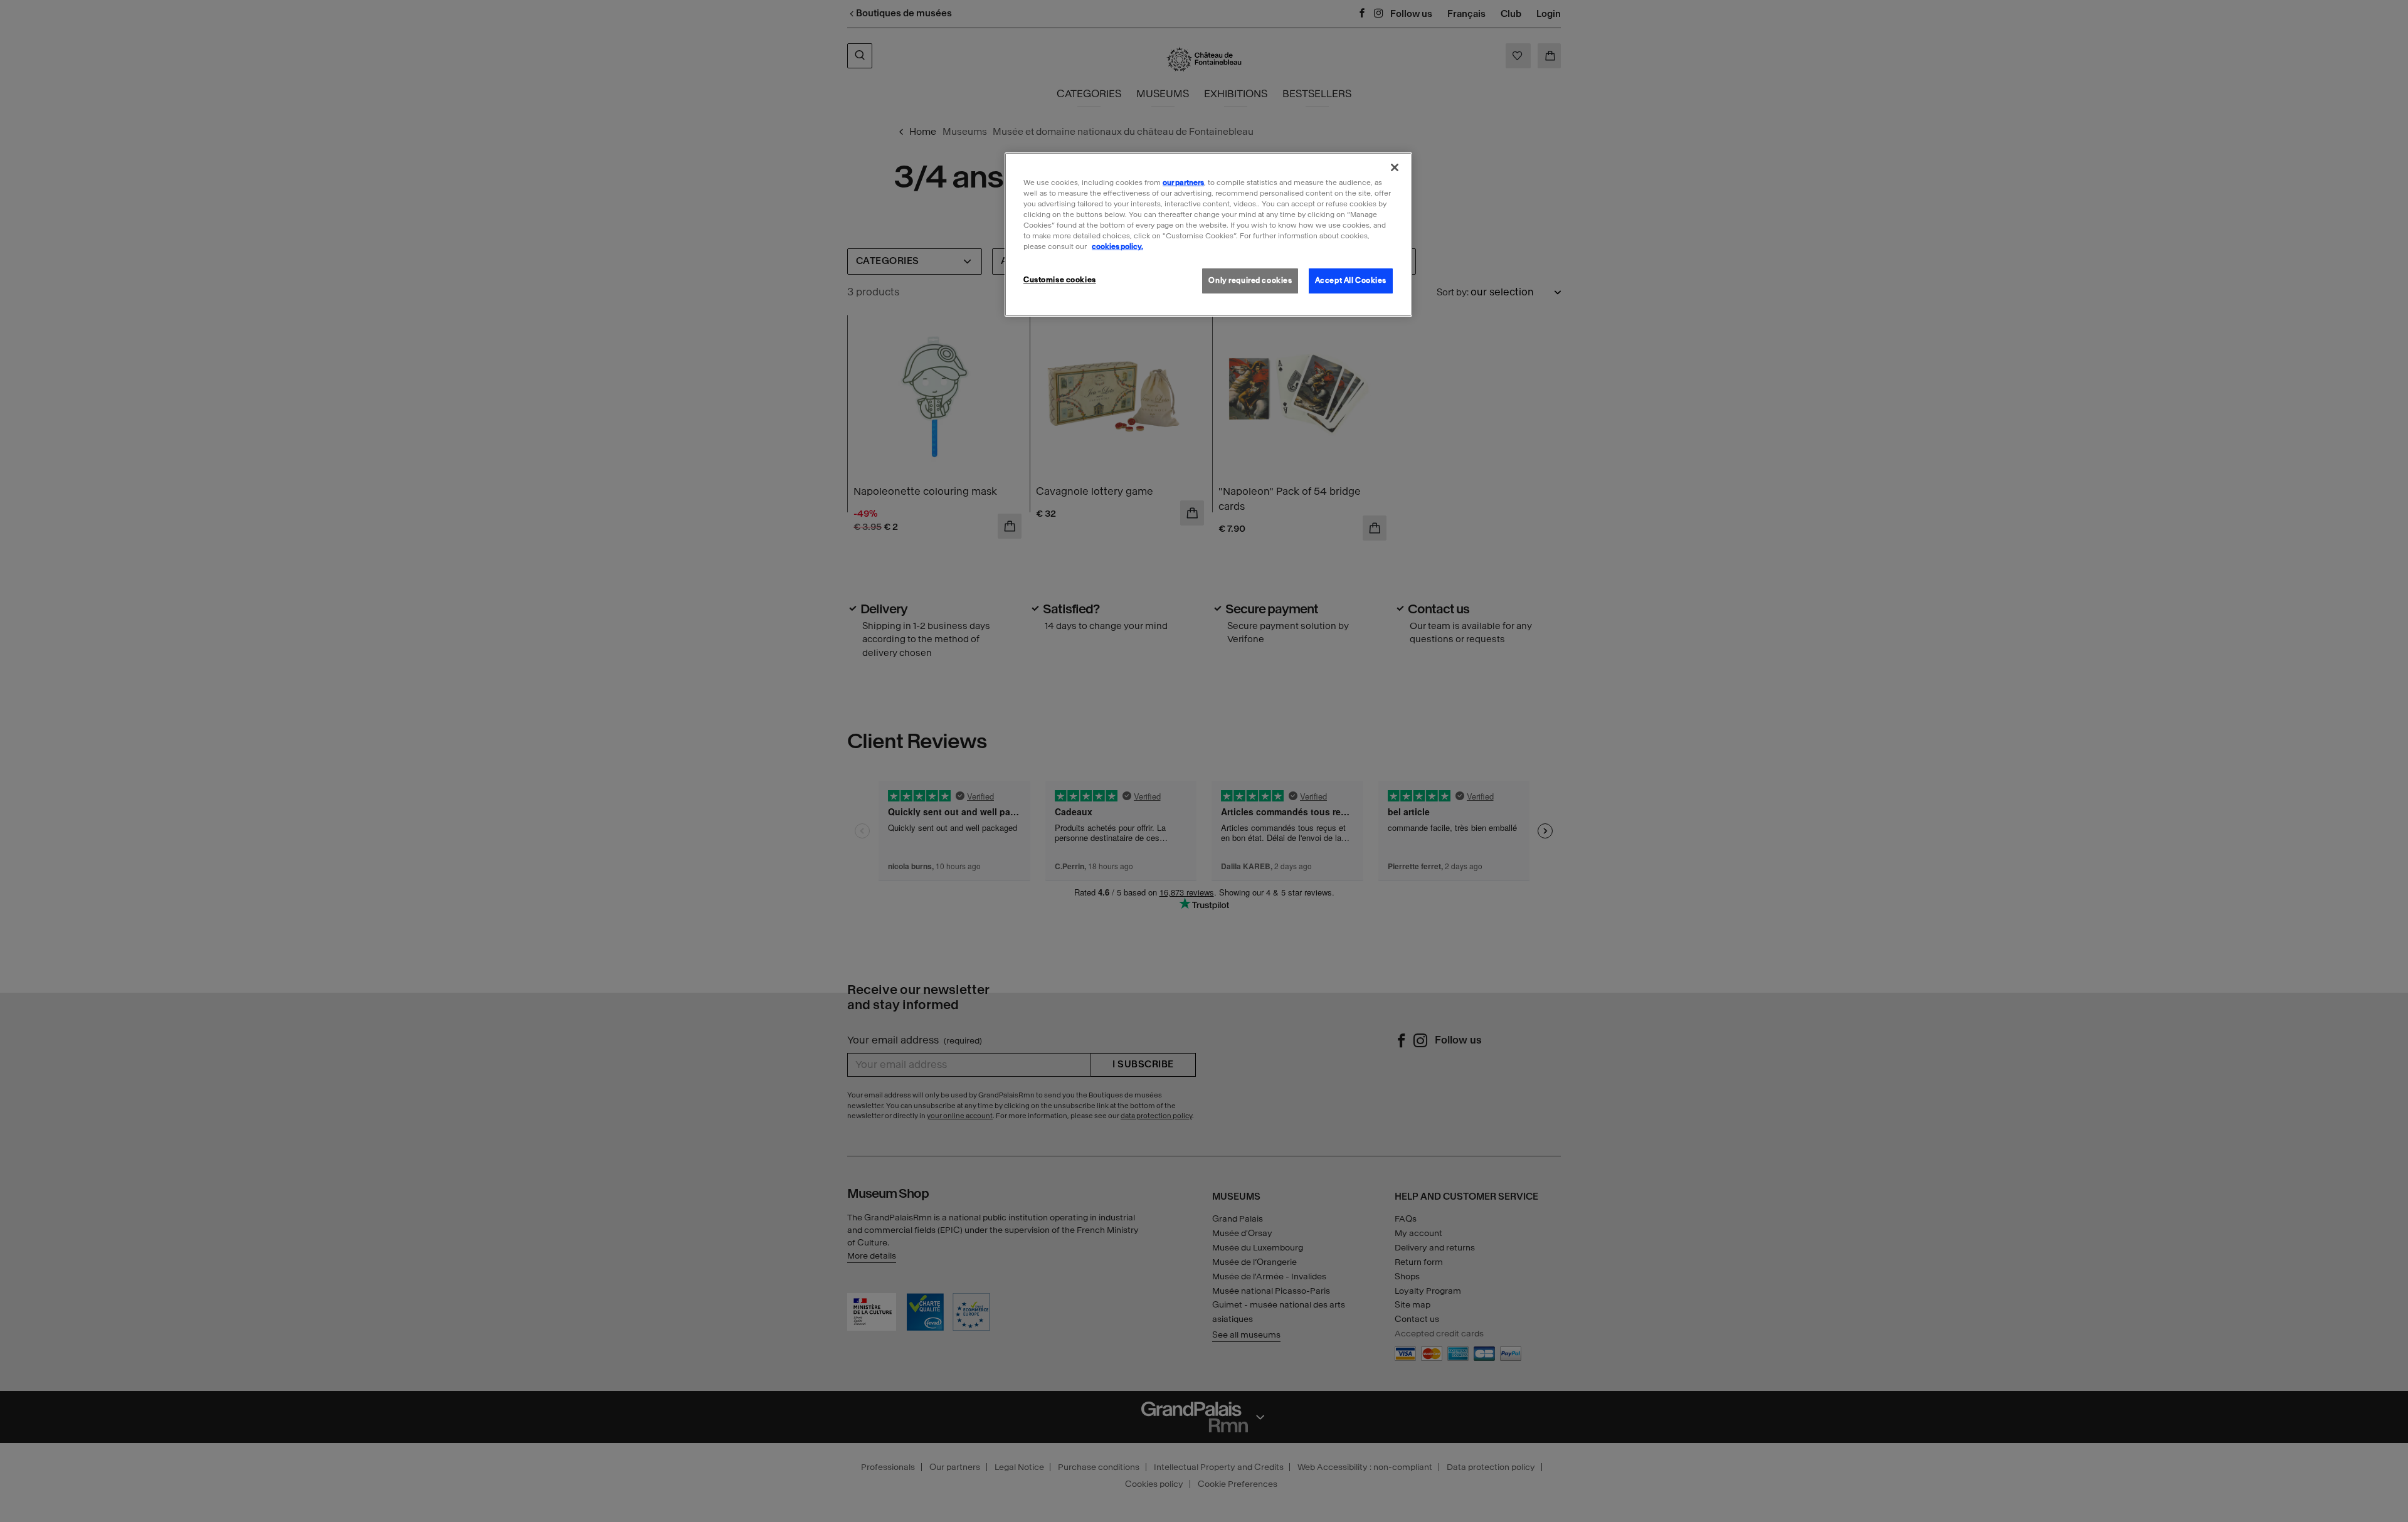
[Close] (1395, 167)
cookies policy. (1117, 246)
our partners (1183, 182)
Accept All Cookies (1351, 280)
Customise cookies (1060, 280)
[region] (1208, 235)
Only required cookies (1250, 280)
